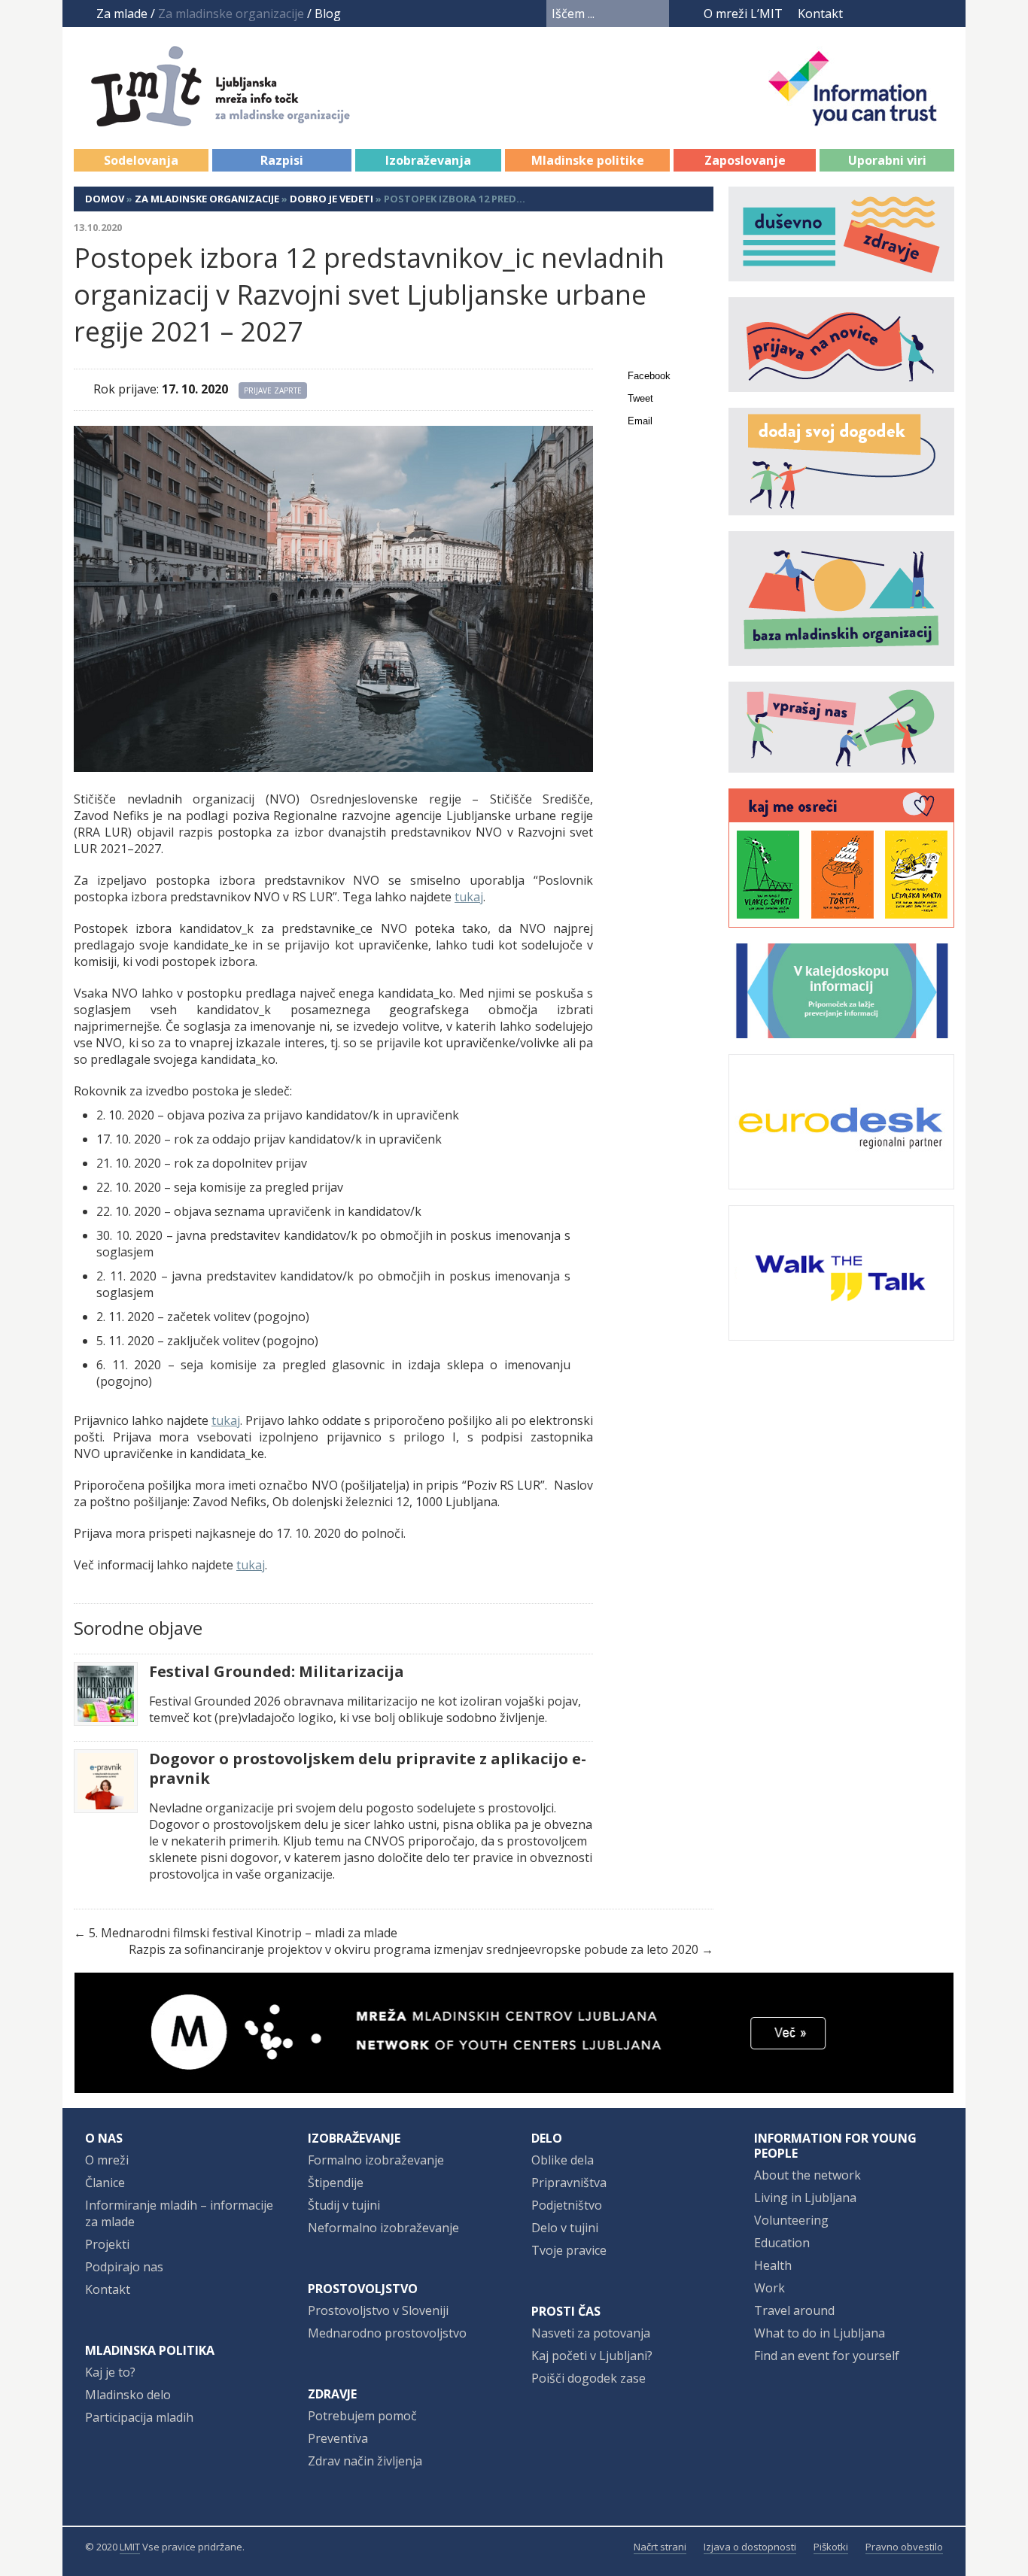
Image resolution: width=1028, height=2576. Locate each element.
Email (640, 421)
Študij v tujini (344, 2205)
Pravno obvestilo (904, 2547)
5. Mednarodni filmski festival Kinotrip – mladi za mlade (243, 1933)
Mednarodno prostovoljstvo (387, 2333)
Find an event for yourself (827, 2356)
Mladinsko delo (128, 2395)
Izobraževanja (428, 160)
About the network (807, 2175)
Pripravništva (569, 2183)
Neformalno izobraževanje (383, 2228)
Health (773, 2265)
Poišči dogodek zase (589, 2378)
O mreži (107, 2160)
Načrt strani (660, 2547)
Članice (105, 2183)
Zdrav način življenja (365, 2461)
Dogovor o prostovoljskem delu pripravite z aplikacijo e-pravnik (368, 1769)
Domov (105, 199)
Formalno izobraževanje (376, 2160)
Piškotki (831, 2547)
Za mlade (122, 14)
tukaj (469, 897)
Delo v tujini (565, 2228)
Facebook (864, 14)
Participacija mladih (139, 2417)
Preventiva (338, 2438)
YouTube (888, 14)
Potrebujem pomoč (362, 2416)
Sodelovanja (141, 160)
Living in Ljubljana (805, 2198)
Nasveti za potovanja (591, 2333)
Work (769, 2288)
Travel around (794, 2310)
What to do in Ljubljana (820, 2333)
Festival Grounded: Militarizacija (277, 1672)
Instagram (917, 14)
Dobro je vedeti (332, 199)
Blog (328, 14)
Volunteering (791, 2220)
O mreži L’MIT (743, 14)
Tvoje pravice (569, 2250)
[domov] (237, 118)
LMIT (130, 2547)
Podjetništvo (567, 2205)
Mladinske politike (588, 160)
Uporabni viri (887, 160)
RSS (944, 14)
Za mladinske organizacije (207, 199)
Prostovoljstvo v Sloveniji (378, 2310)
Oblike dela (563, 2160)
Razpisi (282, 160)
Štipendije (336, 2183)
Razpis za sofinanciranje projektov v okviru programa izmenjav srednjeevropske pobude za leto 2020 (414, 1949)
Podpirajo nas (124, 2267)
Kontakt (820, 14)
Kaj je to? (110, 2372)
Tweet (640, 398)
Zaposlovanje (745, 160)
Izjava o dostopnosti (750, 2547)
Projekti (107, 2244)
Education (782, 2243)
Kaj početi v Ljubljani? (592, 2356)
